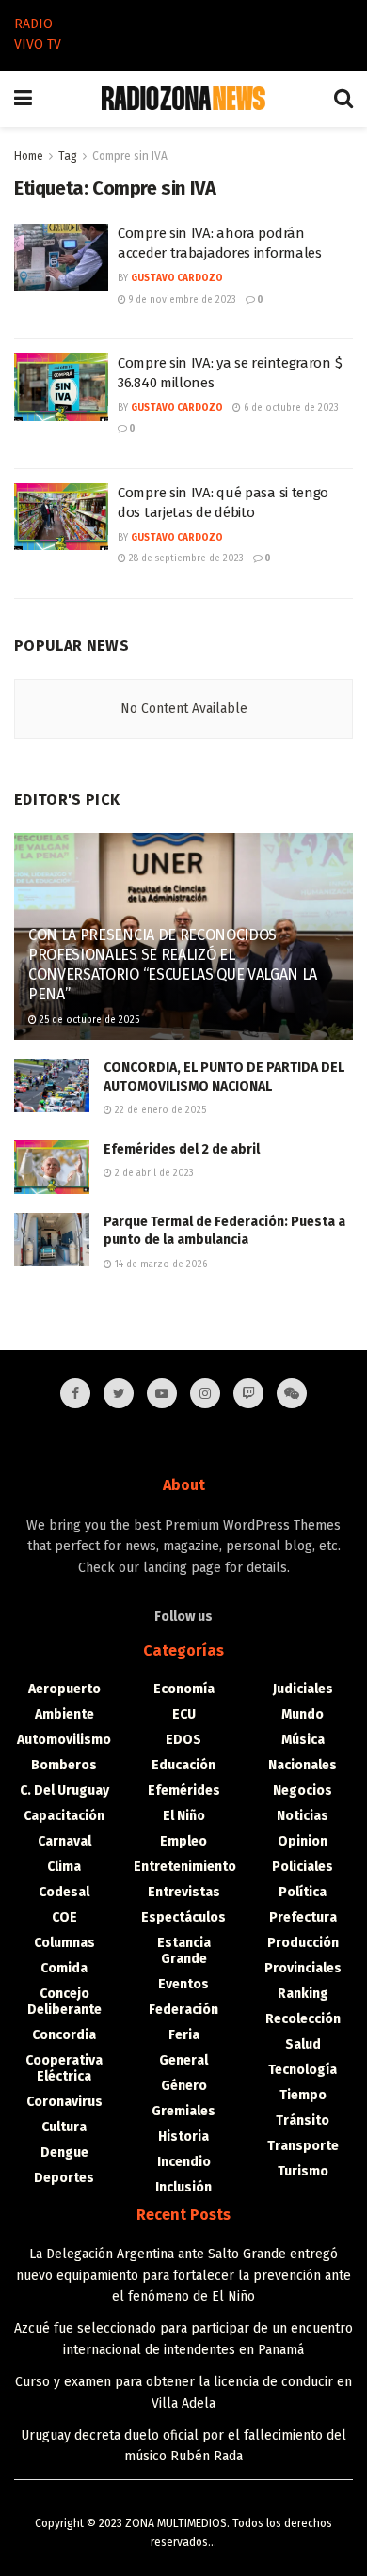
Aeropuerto (64, 1689)
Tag (68, 156)
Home (29, 156)
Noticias (303, 1816)
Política (303, 1892)
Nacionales (303, 1765)
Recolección (303, 2019)
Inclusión (183, 2187)
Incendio (184, 2162)
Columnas (64, 1943)
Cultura (64, 2127)
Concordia (64, 2035)
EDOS (183, 1740)
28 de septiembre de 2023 (185, 558)
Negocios (303, 1791)
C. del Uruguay (64, 1791)
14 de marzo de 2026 (160, 1264)
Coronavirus (64, 2102)
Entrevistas (184, 1892)
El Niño (184, 1816)
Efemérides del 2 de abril (182, 1149)
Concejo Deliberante (64, 2002)
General (183, 2060)
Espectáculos (183, 1917)
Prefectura (303, 1917)
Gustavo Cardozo (177, 278)
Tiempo (303, 2095)
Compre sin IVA (130, 156)
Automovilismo (64, 1740)
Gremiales (183, 2111)
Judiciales (303, 1689)
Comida (64, 1968)
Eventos (183, 1984)
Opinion (303, 1841)
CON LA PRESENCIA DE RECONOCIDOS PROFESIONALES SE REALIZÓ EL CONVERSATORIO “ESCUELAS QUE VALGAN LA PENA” (173, 964)
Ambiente (64, 1714)
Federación (183, 2010)
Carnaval (64, 1841)
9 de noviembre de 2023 (181, 300)
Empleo (183, 1841)
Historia (183, 2136)
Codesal (64, 1892)
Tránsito (303, 2120)
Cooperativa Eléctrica (64, 2068)
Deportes (64, 2178)
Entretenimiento (185, 1867)
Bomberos (64, 1765)
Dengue (64, 2152)
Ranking (303, 1994)
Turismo (303, 2171)
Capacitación (64, 1816)
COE (64, 1917)
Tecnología (303, 2070)
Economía (184, 1689)
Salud (303, 2044)
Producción (303, 1943)
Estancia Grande (184, 1951)
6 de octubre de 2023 (290, 408)
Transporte (303, 2146)
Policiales (303, 1867)
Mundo (303, 1714)
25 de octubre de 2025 (88, 1020)
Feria (184, 2035)
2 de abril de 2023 (153, 1173)
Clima (64, 1867)
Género (184, 2086)
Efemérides (184, 1791)
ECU (184, 1714)
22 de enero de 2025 (159, 1110)
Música (303, 1740)
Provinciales (303, 1968)
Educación (183, 1765)
